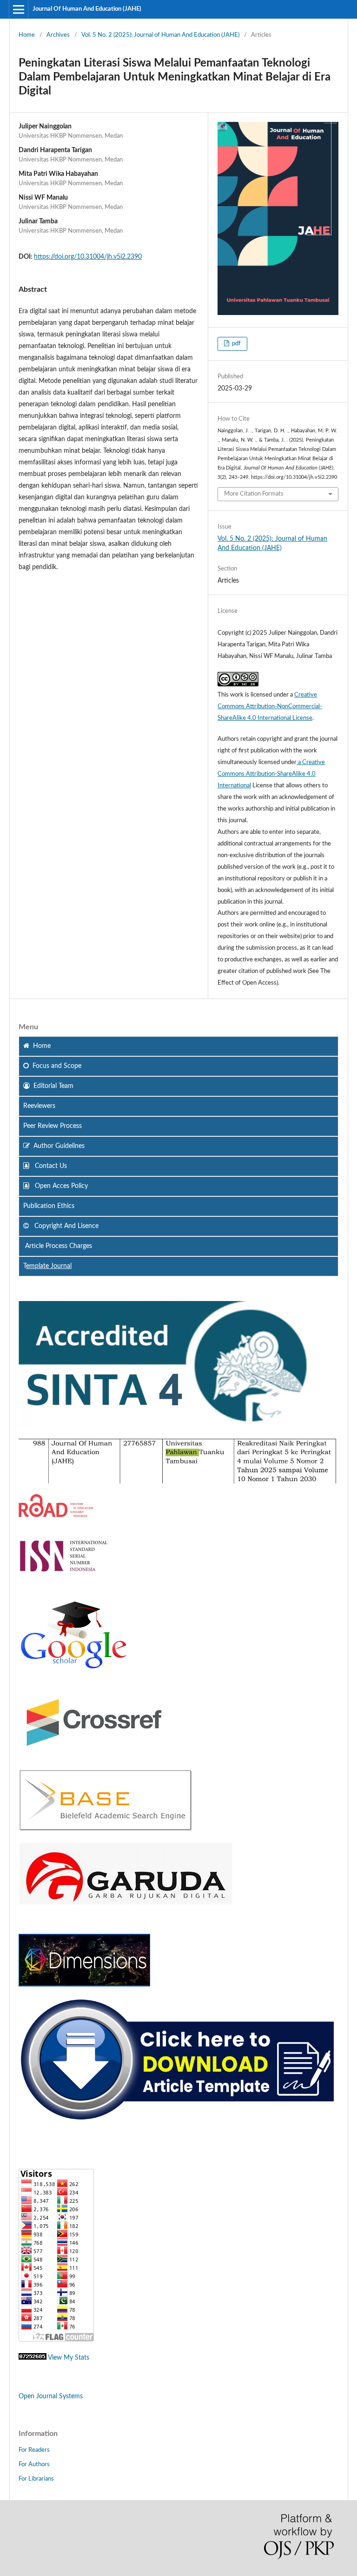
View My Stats (69, 2358)
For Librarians (36, 2479)
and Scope (57, 1066)
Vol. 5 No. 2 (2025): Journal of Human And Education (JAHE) (160, 35)
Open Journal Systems (51, 2396)
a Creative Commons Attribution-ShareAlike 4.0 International (271, 774)
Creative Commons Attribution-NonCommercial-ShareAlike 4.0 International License (270, 707)
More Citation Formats (254, 494)
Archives (58, 35)
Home (27, 35)
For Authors (34, 2465)
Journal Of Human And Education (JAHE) (87, 9)
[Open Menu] (19, 9)
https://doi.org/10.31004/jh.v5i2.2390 (88, 257)
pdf (236, 344)
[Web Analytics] (33, 2358)
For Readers (34, 2450)
